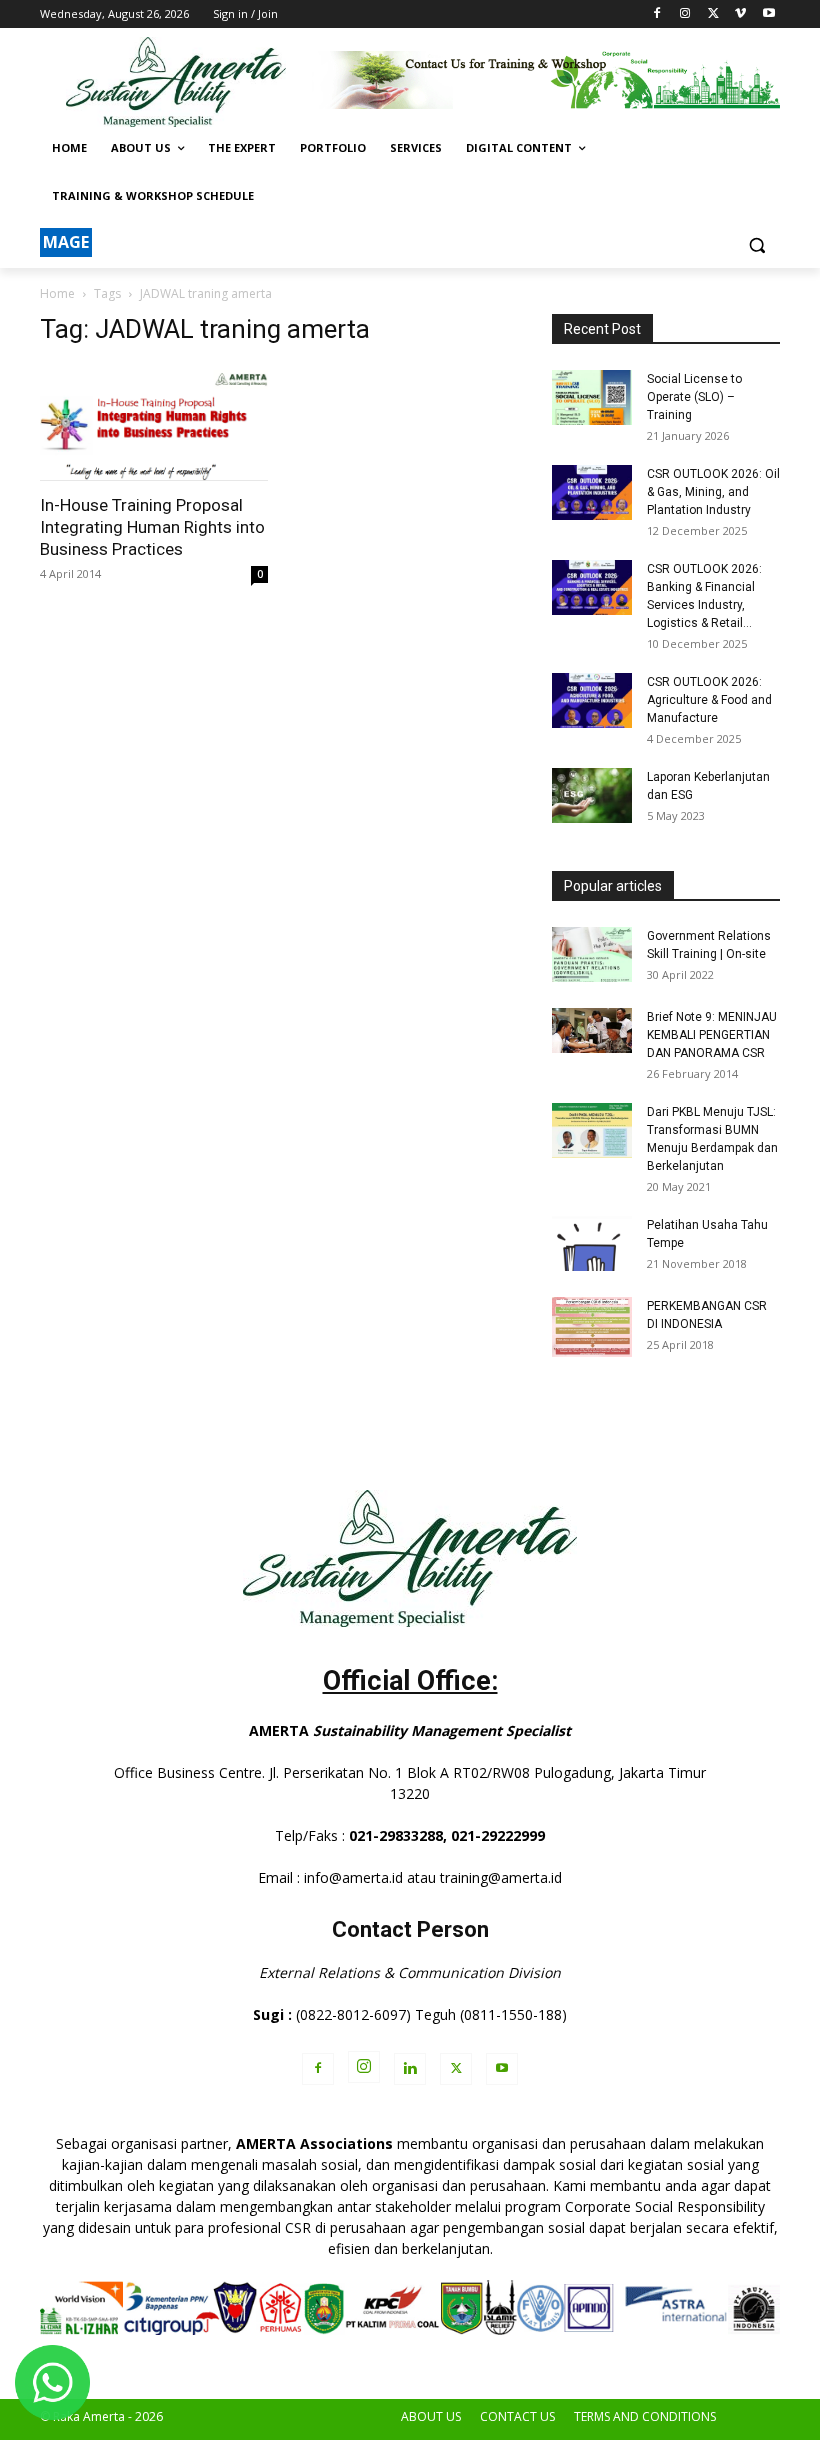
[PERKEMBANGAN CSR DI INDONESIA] (592, 1327)
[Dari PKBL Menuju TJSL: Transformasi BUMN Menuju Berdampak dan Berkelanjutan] (592, 1130)
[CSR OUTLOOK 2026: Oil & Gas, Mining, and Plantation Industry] (592, 492)
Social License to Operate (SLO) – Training (694, 397)
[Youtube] (768, 14)
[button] (756, 244)
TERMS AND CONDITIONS (645, 2416)
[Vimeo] (740, 14)
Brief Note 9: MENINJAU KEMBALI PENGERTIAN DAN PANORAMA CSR (712, 1035)
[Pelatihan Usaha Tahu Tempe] (592, 1243)
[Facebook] (657, 14)
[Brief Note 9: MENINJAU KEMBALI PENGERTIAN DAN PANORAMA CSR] (592, 1030)
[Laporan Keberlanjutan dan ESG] (592, 795)
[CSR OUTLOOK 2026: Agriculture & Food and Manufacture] (592, 700)
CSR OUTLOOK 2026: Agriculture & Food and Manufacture (709, 700)
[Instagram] (685, 14)
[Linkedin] (410, 2069)
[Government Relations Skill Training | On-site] (592, 954)
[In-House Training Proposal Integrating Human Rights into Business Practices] (154, 423)
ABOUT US (431, 2416)
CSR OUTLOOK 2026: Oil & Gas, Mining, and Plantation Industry (713, 492)
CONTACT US (517, 2416)
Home (57, 293)
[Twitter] (713, 14)
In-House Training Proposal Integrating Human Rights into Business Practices (152, 527)
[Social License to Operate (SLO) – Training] (592, 397)
